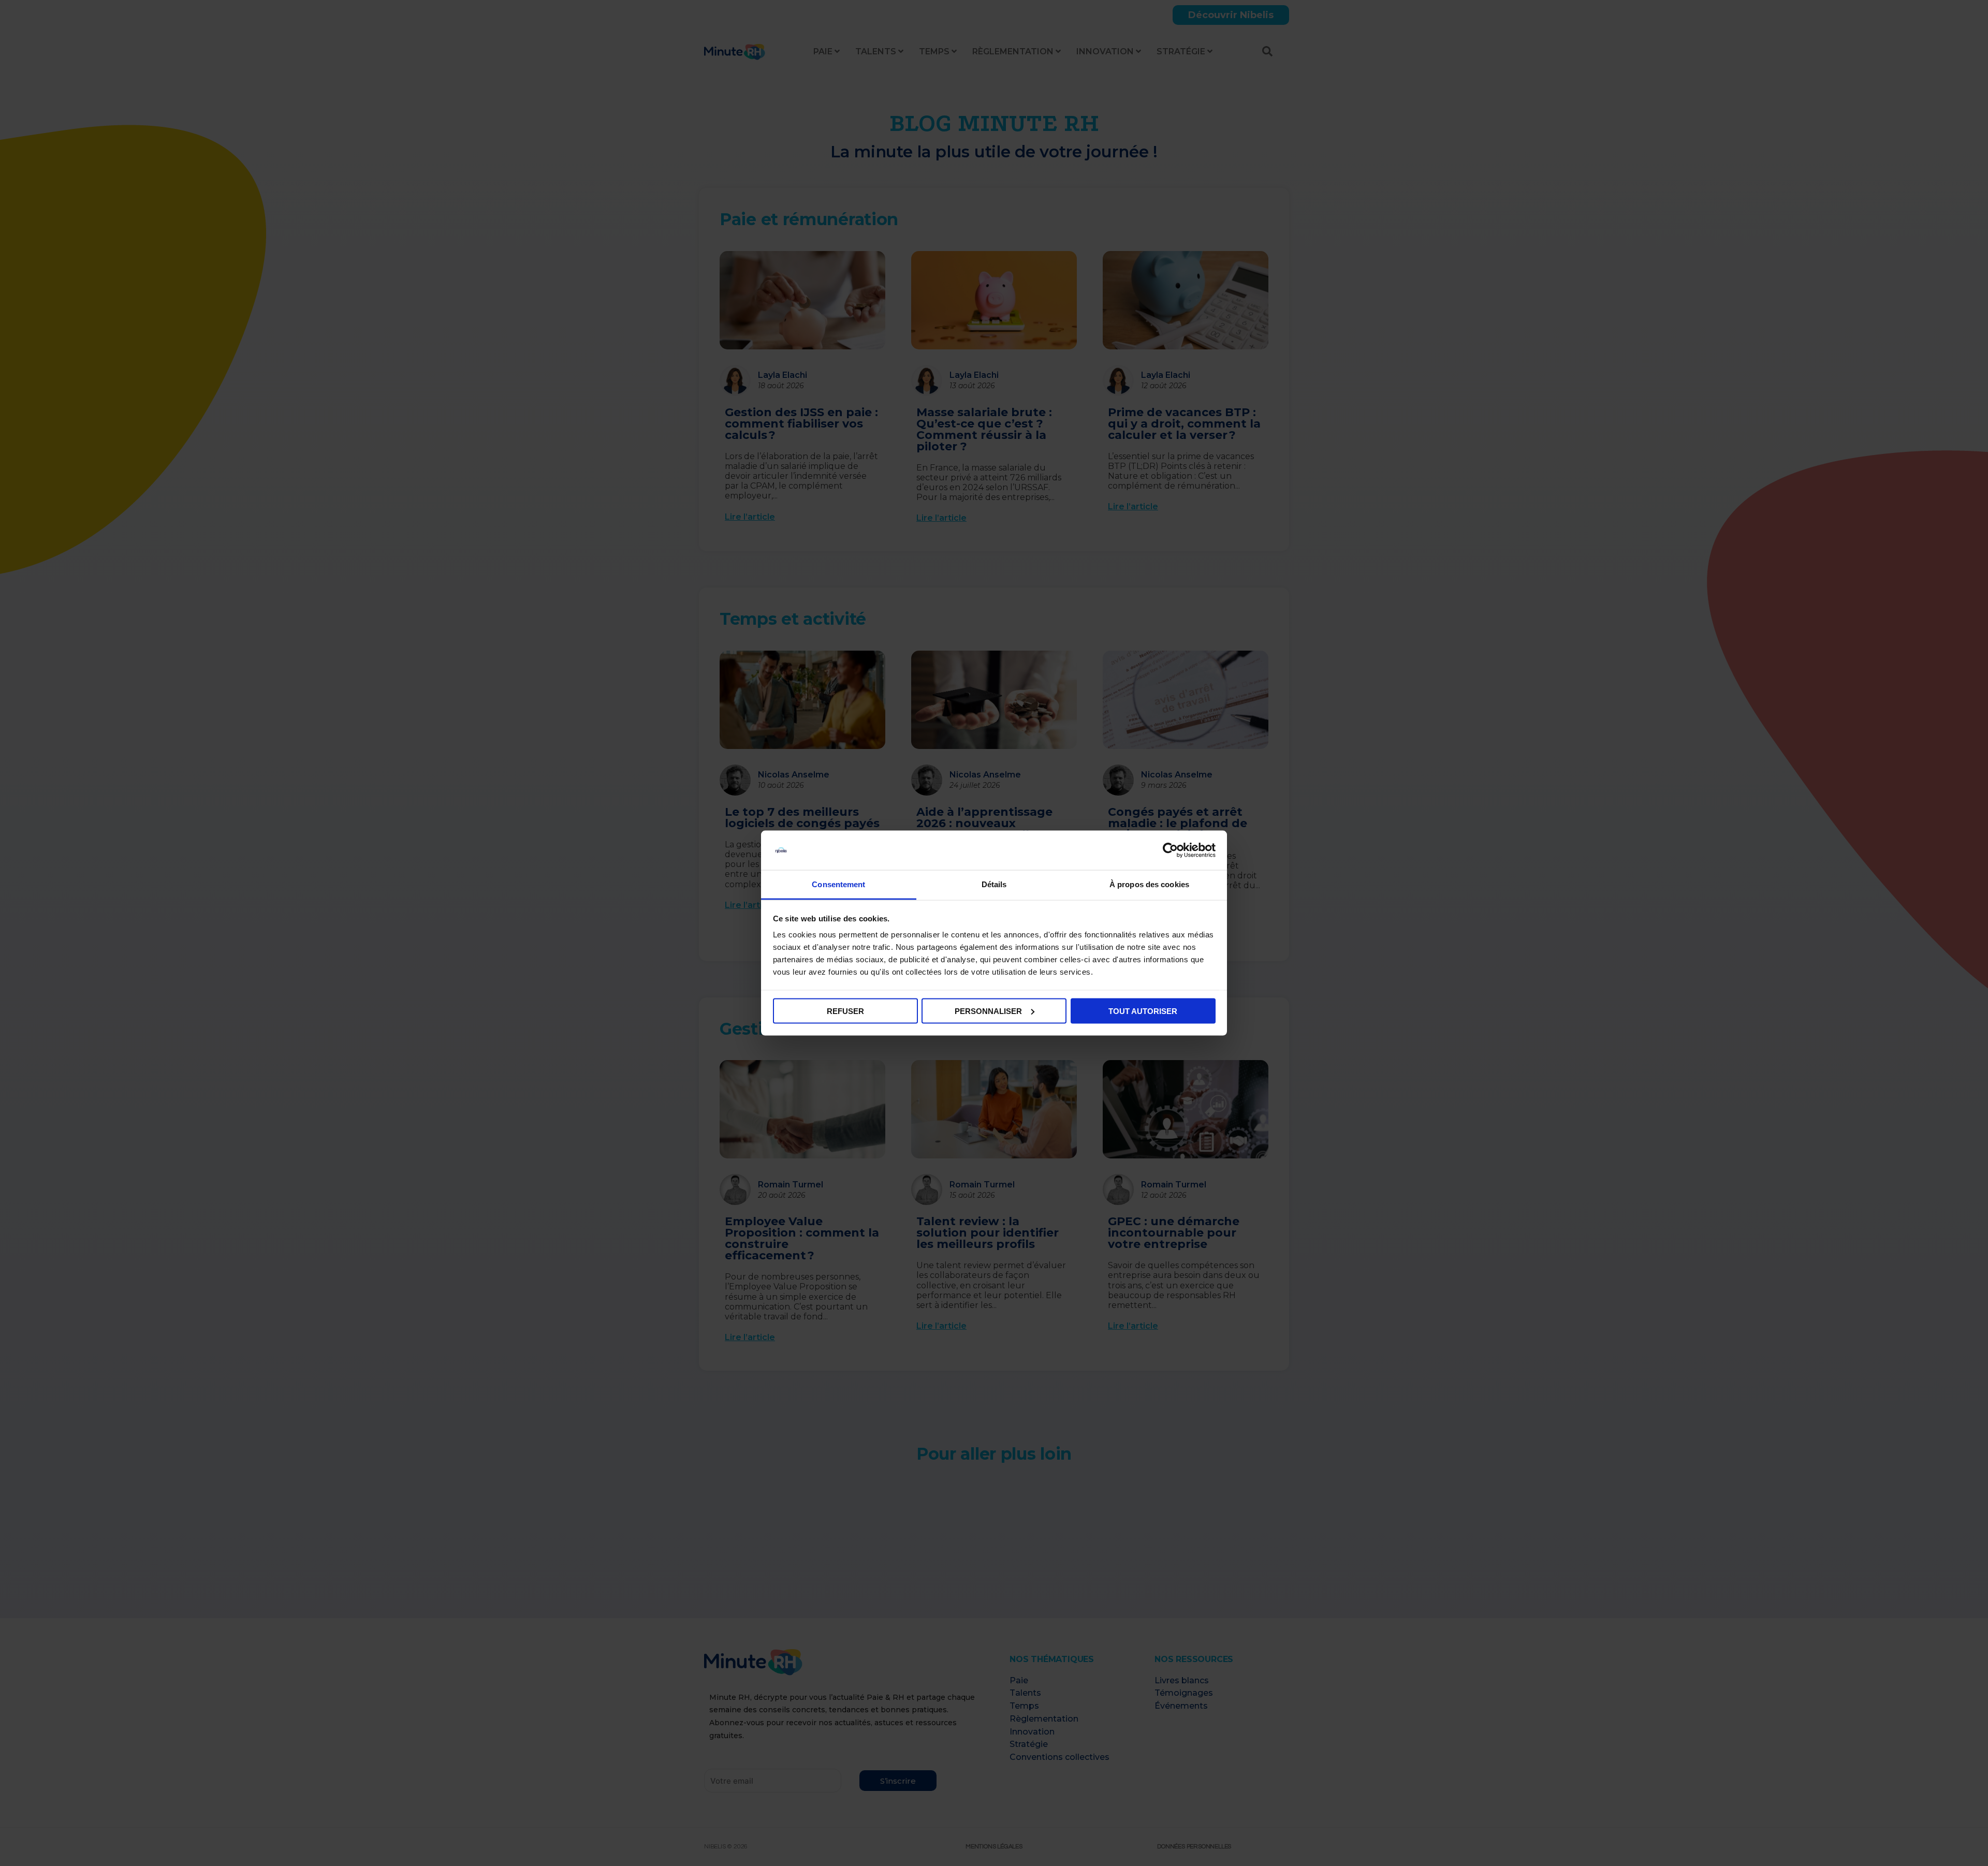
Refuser (845, 1011)
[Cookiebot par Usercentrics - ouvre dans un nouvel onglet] (1170, 850)
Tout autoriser (1143, 1011)
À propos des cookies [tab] (1149, 884)
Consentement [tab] (838, 884)
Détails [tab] (994, 884)
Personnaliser (988, 1011)
